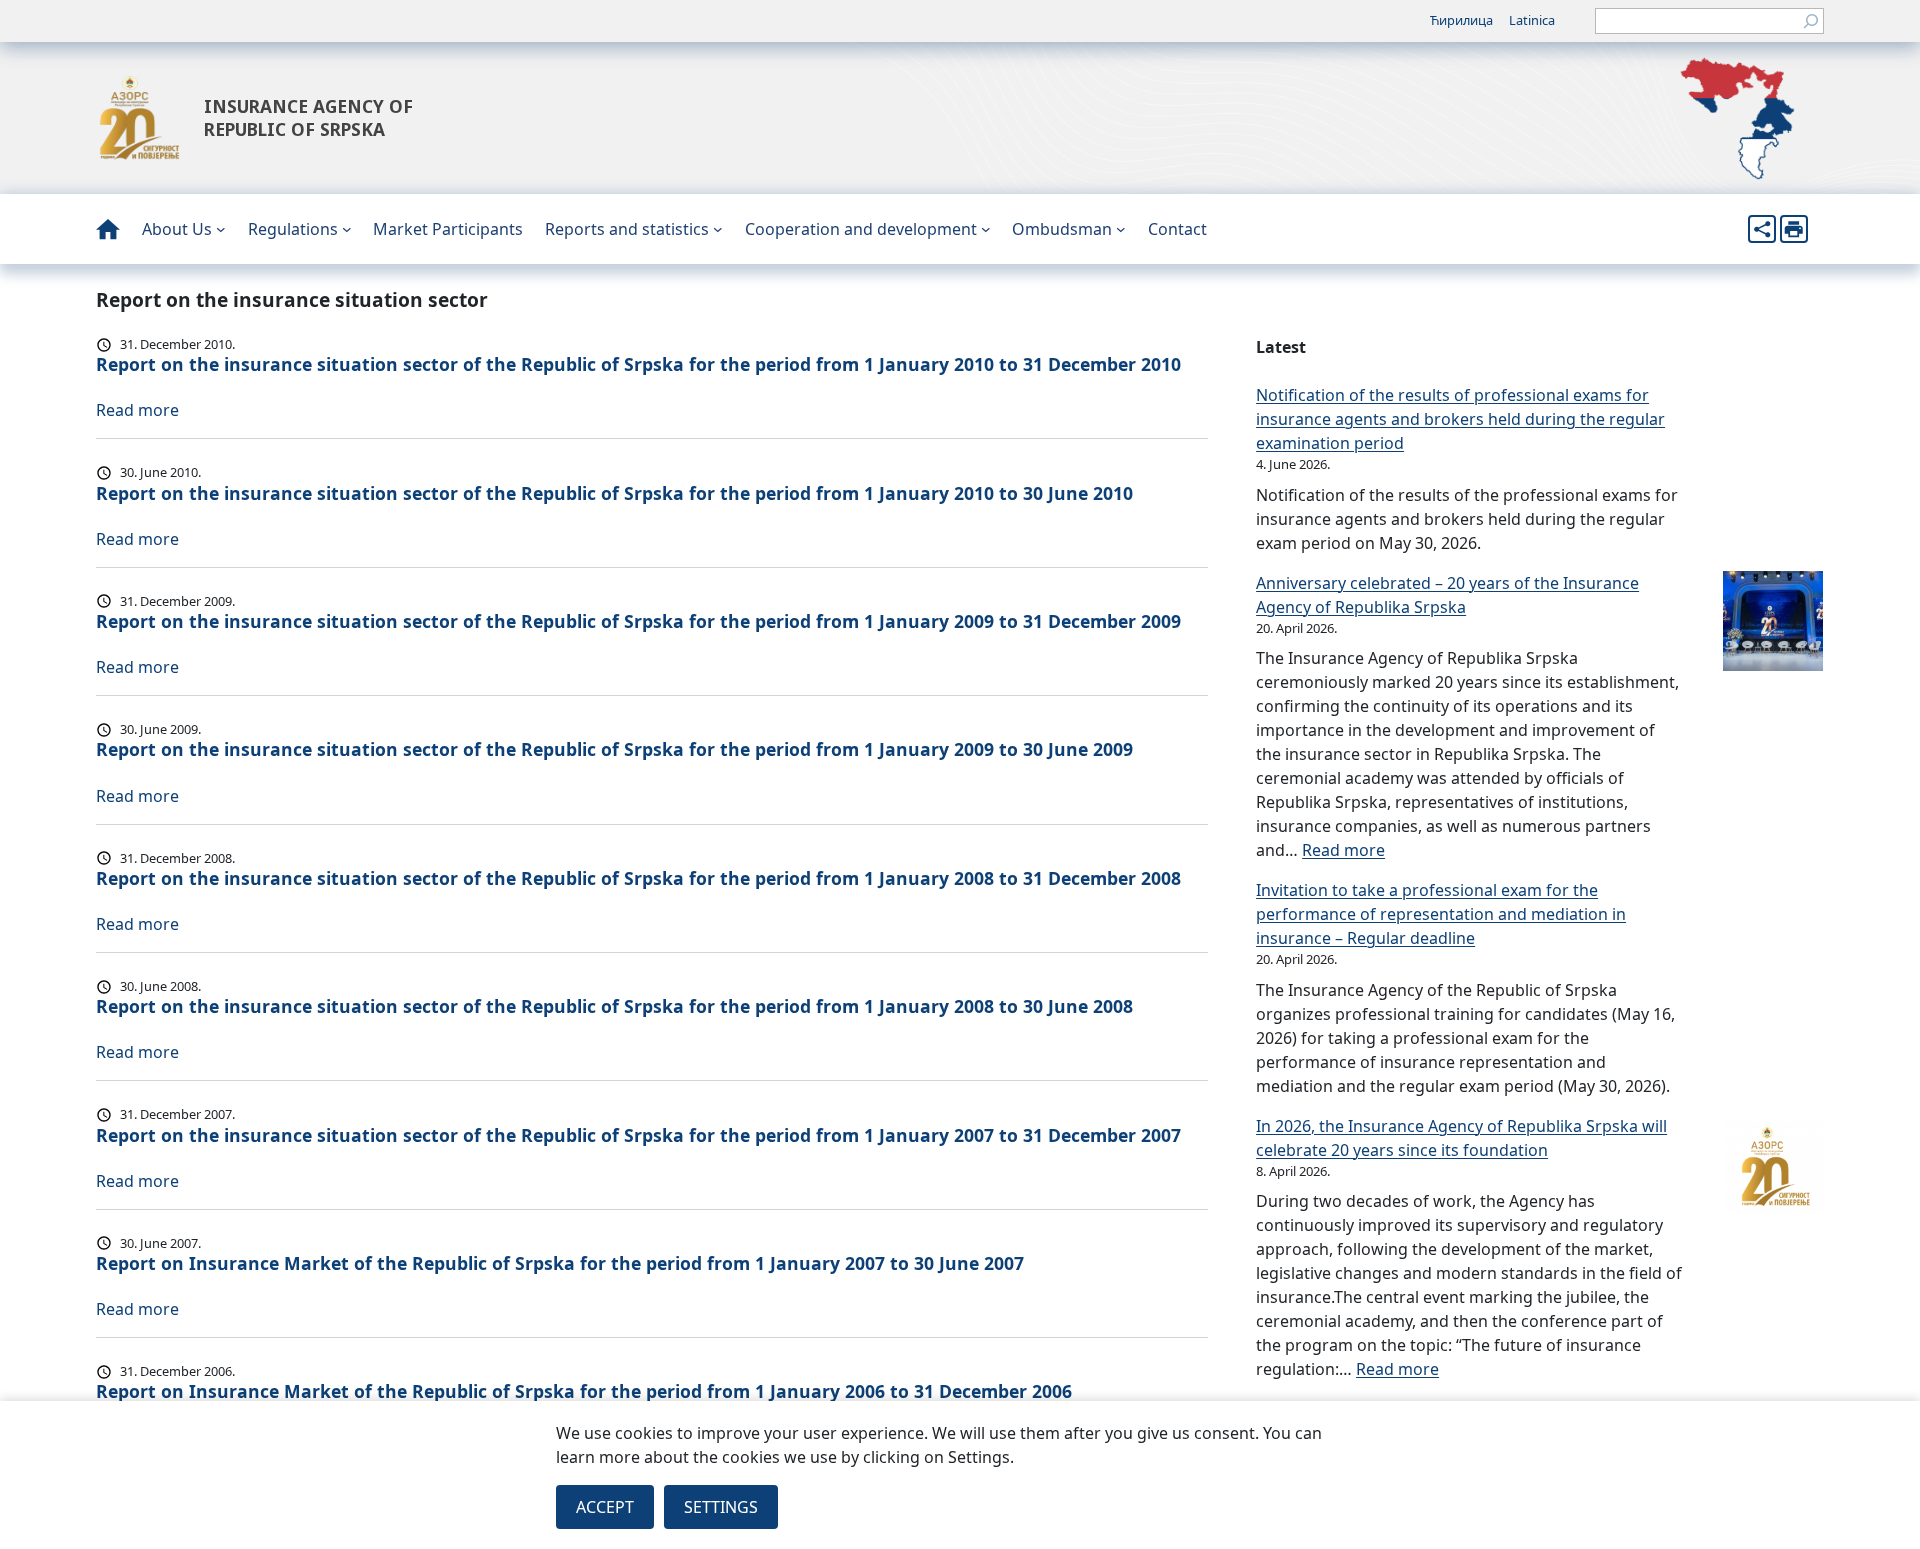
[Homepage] (108, 229)
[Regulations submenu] (347, 229)
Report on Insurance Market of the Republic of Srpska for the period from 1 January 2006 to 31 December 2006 (584, 1391)
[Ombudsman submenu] (1121, 229)
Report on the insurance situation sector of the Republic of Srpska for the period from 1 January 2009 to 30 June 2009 (614, 749)
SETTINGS (721, 1507)
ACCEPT (605, 1507)
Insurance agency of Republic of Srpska (308, 117)
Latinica (1532, 20)
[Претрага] (1811, 21)
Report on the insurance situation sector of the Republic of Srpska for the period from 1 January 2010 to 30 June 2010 (614, 493)
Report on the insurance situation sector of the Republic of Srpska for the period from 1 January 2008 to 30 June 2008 (614, 1006)
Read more (137, 410)
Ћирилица (1461, 20)
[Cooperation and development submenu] (986, 229)
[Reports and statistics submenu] (718, 229)
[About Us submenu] (221, 229)
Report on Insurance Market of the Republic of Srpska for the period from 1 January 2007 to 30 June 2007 (560, 1263)
